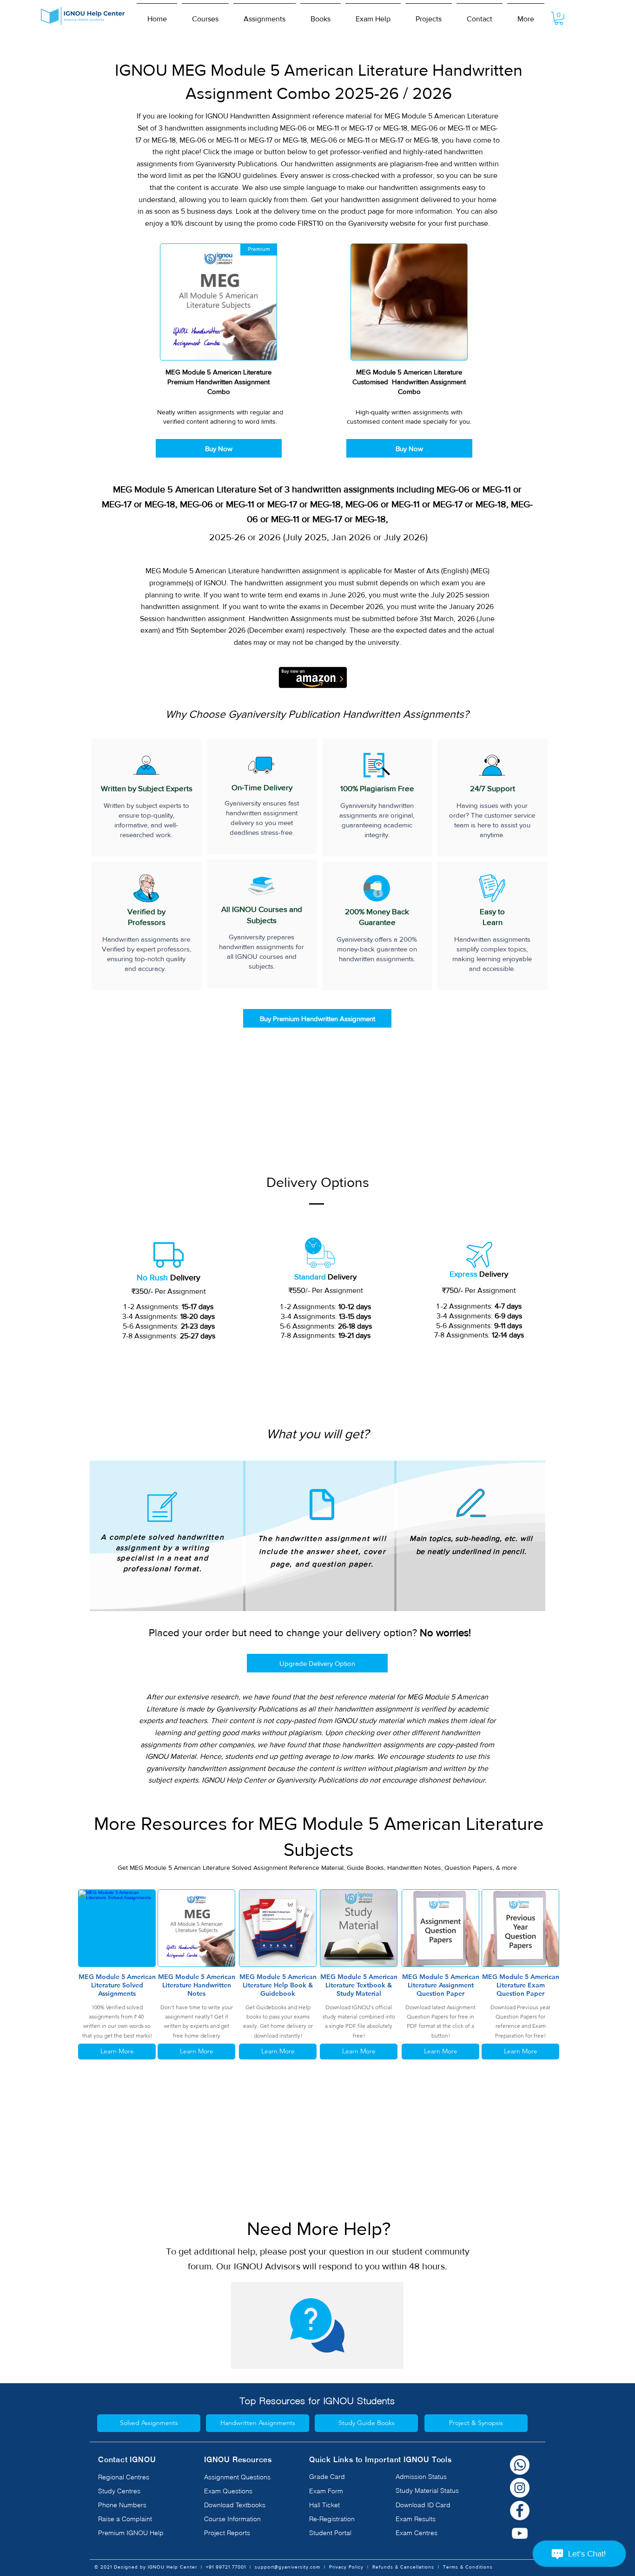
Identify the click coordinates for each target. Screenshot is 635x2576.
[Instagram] (520, 2488)
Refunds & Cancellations (403, 2567)
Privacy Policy (346, 2567)
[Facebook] (520, 2510)
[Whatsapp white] (520, 2465)
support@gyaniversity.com (288, 2567)
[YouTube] (520, 2533)
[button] (205, 15)
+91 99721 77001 (226, 2567)
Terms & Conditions (468, 2567)
